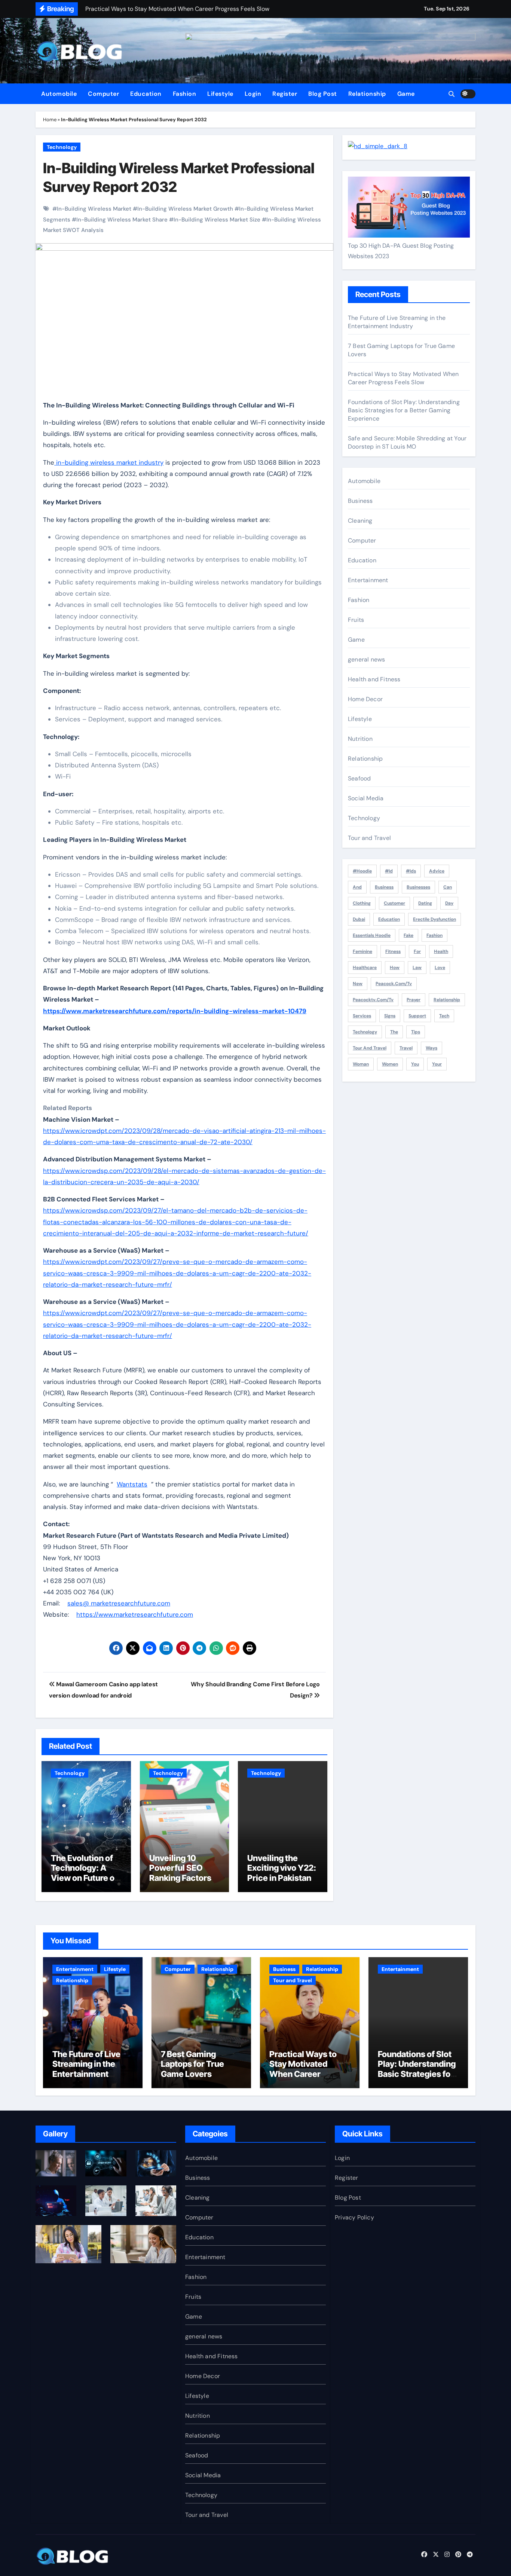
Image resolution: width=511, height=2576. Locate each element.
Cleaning (360, 521)
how (395, 968)
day (449, 903)
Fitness (393, 951)
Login (253, 94)
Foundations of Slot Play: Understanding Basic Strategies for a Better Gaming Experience (404, 410)
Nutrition (360, 739)
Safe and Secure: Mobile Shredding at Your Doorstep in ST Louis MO (407, 442)
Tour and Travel (369, 838)
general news (366, 659)
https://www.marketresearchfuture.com (135, 1614)
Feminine (362, 951)
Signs (390, 1016)
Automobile (59, 94)
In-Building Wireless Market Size (217, 220)
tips (416, 1032)
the (394, 1032)
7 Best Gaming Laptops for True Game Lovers (192, 2064)
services (362, 1016)
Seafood (359, 778)
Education (146, 94)
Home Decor (365, 699)
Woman (361, 1064)
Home (50, 120)
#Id (389, 871)
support (417, 1016)
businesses (418, 887)
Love (440, 968)
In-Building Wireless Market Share (122, 220)
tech (444, 1016)
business (384, 887)
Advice (437, 871)
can (448, 887)
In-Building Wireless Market (94, 209)
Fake (409, 935)
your (437, 1064)
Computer (103, 94)
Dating (425, 903)
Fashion (185, 94)
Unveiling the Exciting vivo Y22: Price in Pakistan (282, 1868)
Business (360, 501)
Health (441, 951)
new (358, 984)
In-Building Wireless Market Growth (185, 209)
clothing (362, 903)
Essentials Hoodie (372, 935)
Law (417, 968)
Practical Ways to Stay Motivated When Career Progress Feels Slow (403, 378)
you (415, 1064)
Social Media (366, 798)
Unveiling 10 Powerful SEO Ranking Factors (180, 1868)
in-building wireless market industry (109, 462)
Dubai (359, 919)
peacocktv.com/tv (373, 1000)
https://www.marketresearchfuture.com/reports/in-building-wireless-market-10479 (175, 1011)
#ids (411, 871)
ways (432, 1048)
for (417, 951)
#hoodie (362, 871)
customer (394, 903)
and (357, 887)
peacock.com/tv (394, 984)
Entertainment (368, 580)
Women (390, 1064)
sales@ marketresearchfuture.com (119, 1603)
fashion (434, 935)
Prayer (414, 1000)
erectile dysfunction (434, 919)
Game (406, 94)
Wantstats (132, 1484)
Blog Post (323, 94)
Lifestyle (220, 94)
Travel (406, 1048)
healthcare (365, 968)
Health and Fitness (374, 679)
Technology (62, 147)
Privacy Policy (354, 2217)
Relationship (367, 94)
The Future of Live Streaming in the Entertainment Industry (397, 322)
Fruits (356, 620)
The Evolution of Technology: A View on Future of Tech (84, 1873)
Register (285, 94)
